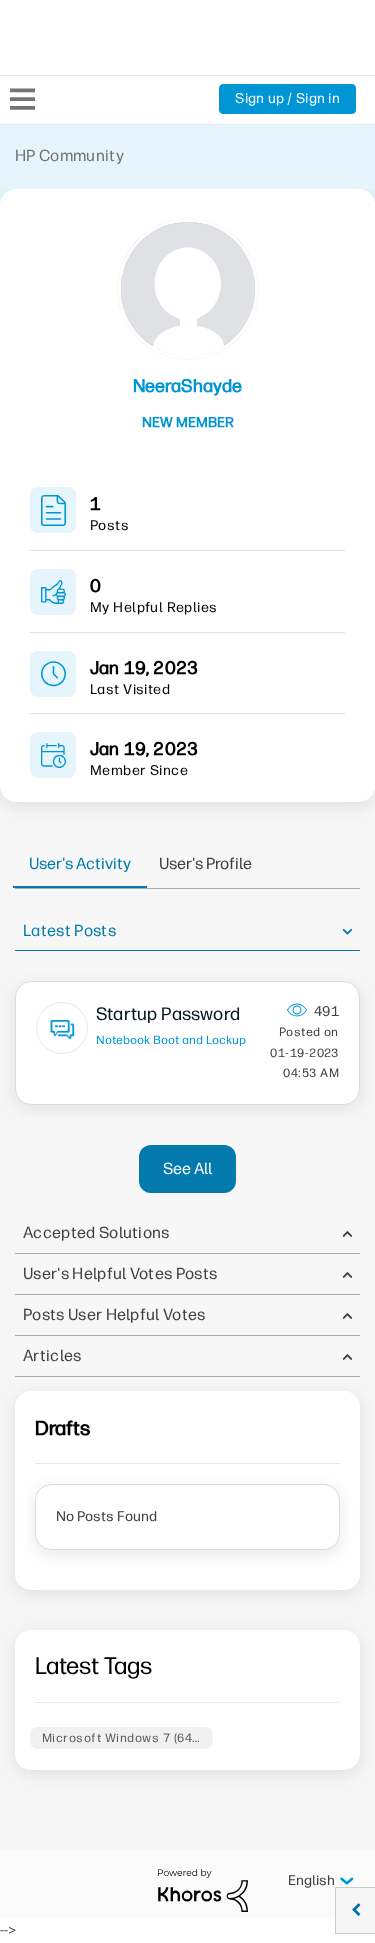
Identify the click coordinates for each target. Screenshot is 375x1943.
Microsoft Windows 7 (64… (121, 1738)
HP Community (69, 155)
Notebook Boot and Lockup (171, 1040)
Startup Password (168, 1014)
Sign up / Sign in (287, 98)
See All (187, 1168)
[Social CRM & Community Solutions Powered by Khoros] (203, 1889)
